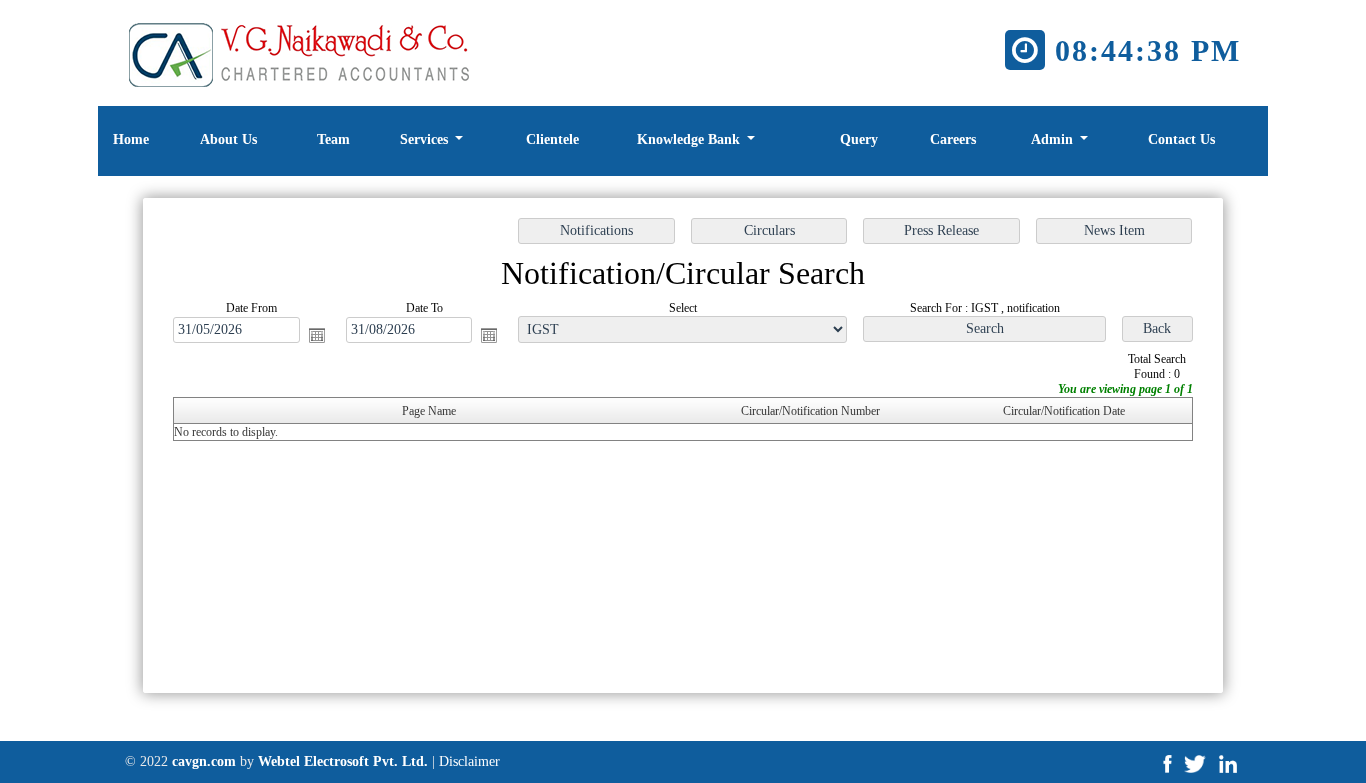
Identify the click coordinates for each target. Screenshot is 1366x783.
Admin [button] (1054, 139)
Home (131, 139)
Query (859, 139)
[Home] (303, 51)
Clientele (552, 139)
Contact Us (1181, 139)
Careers (953, 139)
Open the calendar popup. (317, 335)
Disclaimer (469, 761)
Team (333, 139)
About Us (228, 139)
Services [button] (426, 139)
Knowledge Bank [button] (690, 139)
